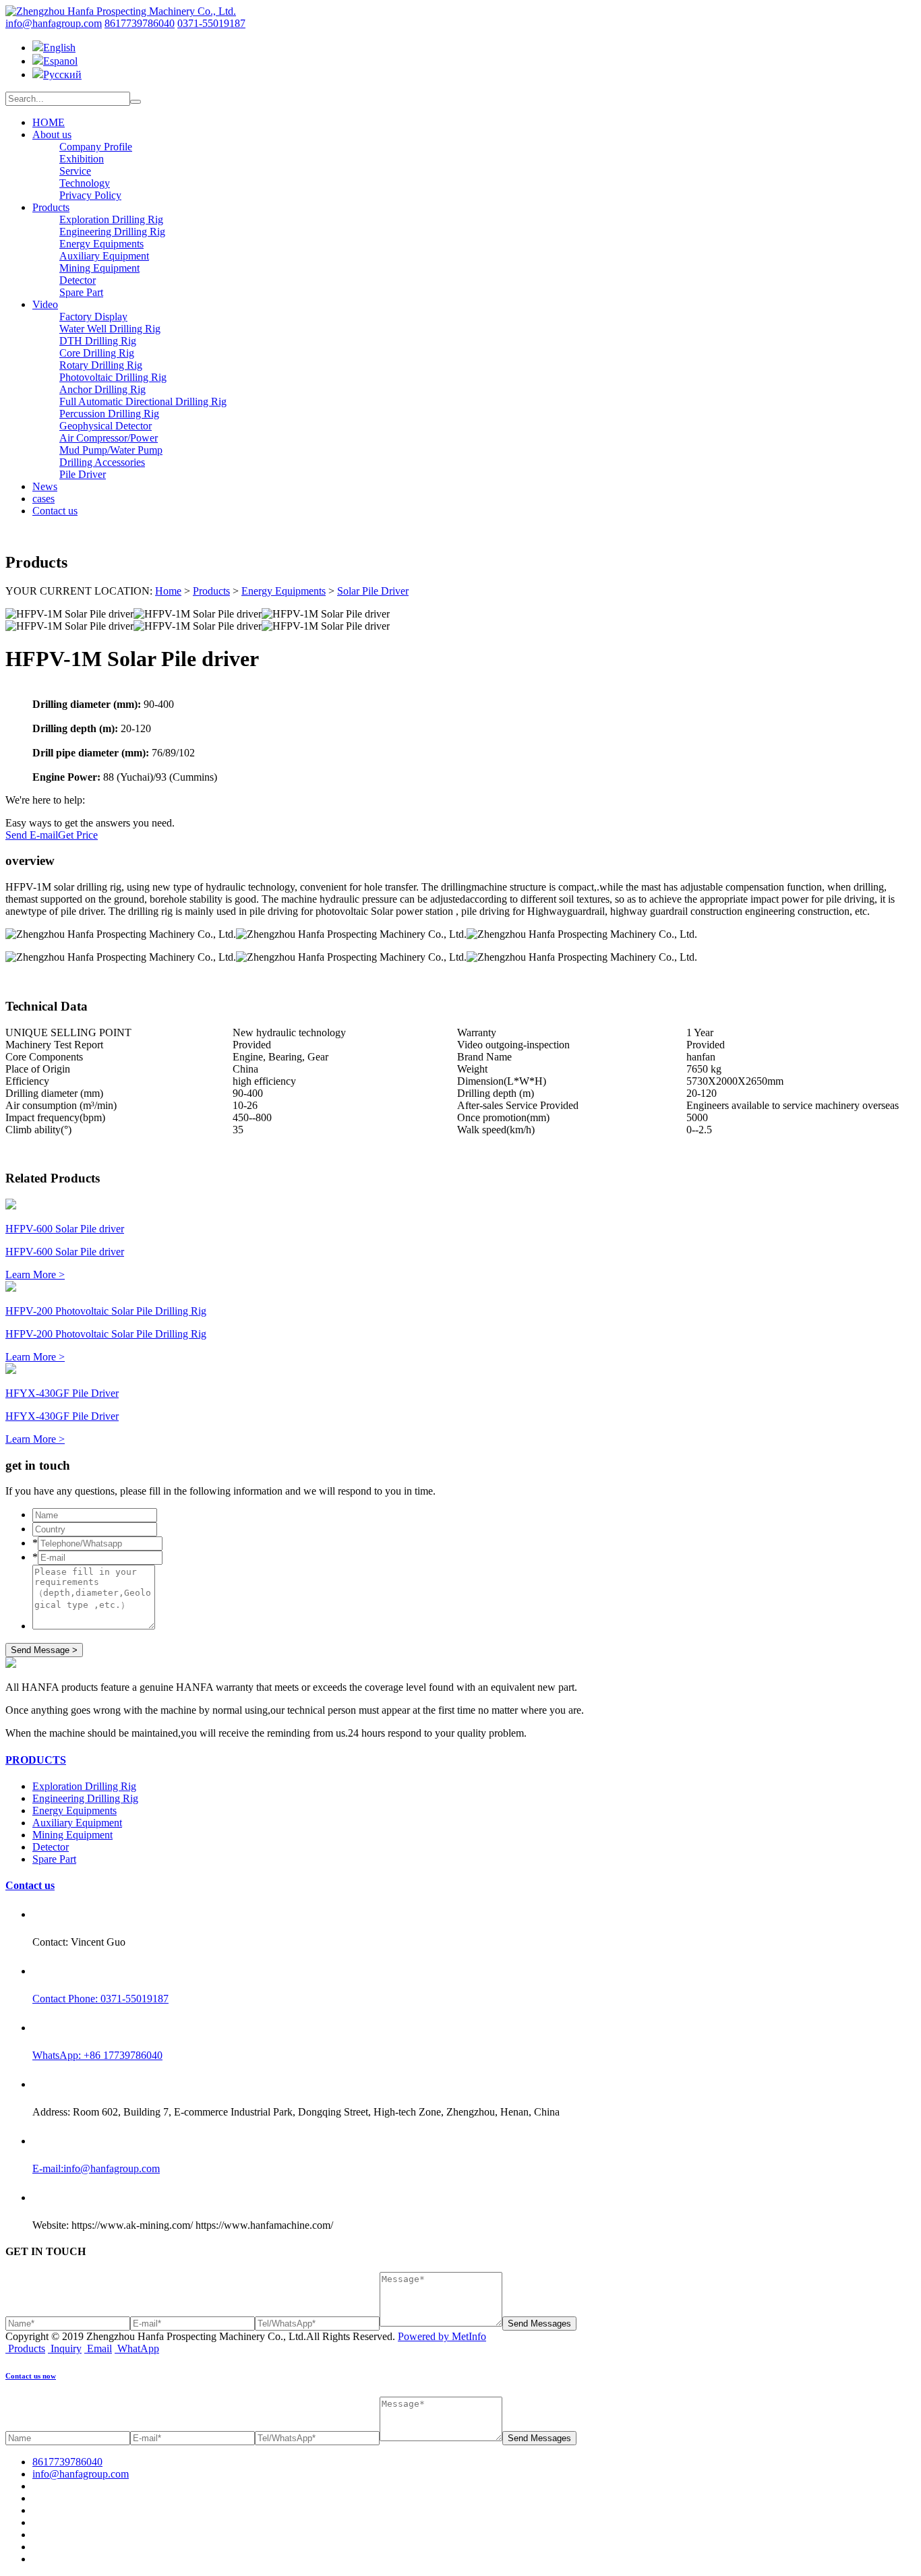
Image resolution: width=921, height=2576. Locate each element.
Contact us (55, 511)
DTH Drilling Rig (98, 341)
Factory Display (93, 317)
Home (168, 591)
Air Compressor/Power (109, 438)
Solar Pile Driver (373, 591)
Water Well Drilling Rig (110, 329)
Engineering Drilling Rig (112, 232)
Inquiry (66, 2348)
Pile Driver (83, 474)
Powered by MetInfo (442, 2336)
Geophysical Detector (106, 426)
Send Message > (44, 1650)
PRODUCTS (36, 1760)
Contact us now (31, 2376)
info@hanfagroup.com (54, 23)
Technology (85, 183)
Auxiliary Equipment (104, 256)
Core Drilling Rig (97, 353)
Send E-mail (32, 835)
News (45, 486)
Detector (78, 280)
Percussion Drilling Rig (109, 414)
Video (45, 304)
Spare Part (81, 292)
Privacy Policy (90, 195)
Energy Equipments (101, 244)
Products (51, 207)
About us (52, 134)
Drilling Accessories (102, 462)
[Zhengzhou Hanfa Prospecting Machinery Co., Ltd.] (121, 11)
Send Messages (539, 2324)
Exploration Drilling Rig (111, 219)
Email (99, 2348)
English (59, 48)
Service (75, 171)
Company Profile (96, 147)
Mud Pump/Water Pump (111, 450)
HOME (49, 122)
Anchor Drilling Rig (102, 389)
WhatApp (138, 2348)
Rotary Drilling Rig (101, 365)
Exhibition (82, 159)
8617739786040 (140, 23)
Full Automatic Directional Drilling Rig (143, 401)
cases (43, 499)
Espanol (60, 61)
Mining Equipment (99, 268)
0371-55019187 (211, 23)
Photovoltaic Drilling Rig (113, 377)
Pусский (62, 74)
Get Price (78, 835)
